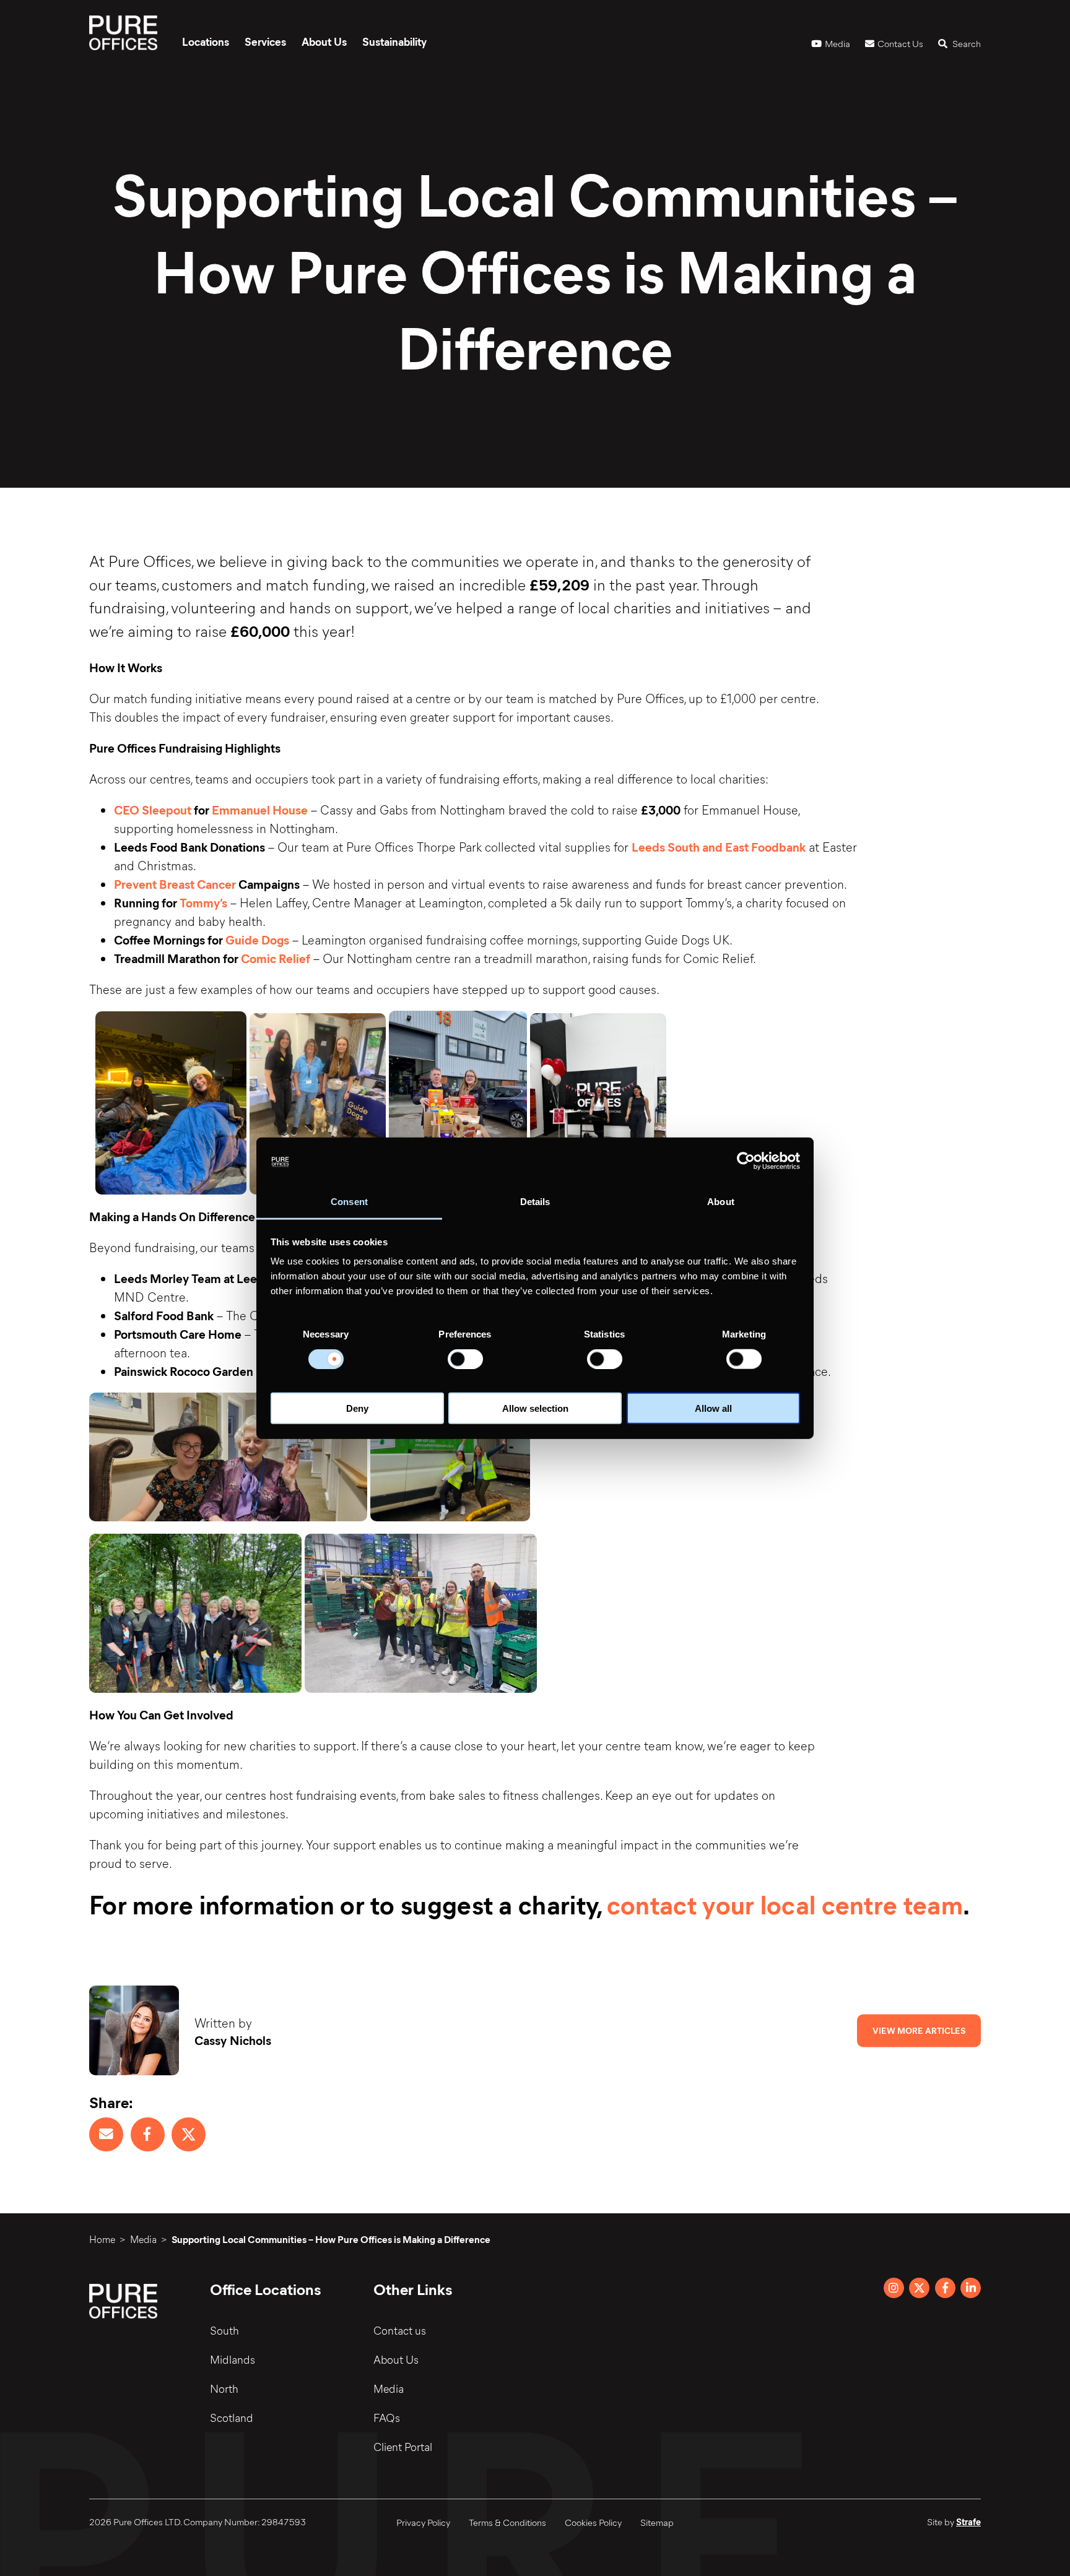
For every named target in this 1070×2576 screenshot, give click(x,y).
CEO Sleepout (153, 809)
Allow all (713, 1408)
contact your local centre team (785, 1904)
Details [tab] (535, 1202)
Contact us (400, 2330)
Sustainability (394, 41)
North (224, 2388)
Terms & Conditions (507, 2522)
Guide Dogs (257, 939)
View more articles (919, 2030)
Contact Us (900, 43)
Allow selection (535, 1408)
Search (966, 43)
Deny (357, 1408)
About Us (324, 41)
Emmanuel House (260, 809)
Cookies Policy (593, 2522)
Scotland (232, 2418)
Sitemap (657, 2522)
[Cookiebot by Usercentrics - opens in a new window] (746, 1161)
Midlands (233, 2359)
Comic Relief (276, 958)
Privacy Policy (423, 2522)
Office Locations (265, 2289)
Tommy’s (203, 902)
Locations (206, 41)
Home (102, 2239)
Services (265, 41)
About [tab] (721, 1202)
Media (837, 43)
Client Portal (403, 2447)
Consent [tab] (349, 1202)
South (224, 2330)
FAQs (387, 2418)
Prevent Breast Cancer (175, 884)
